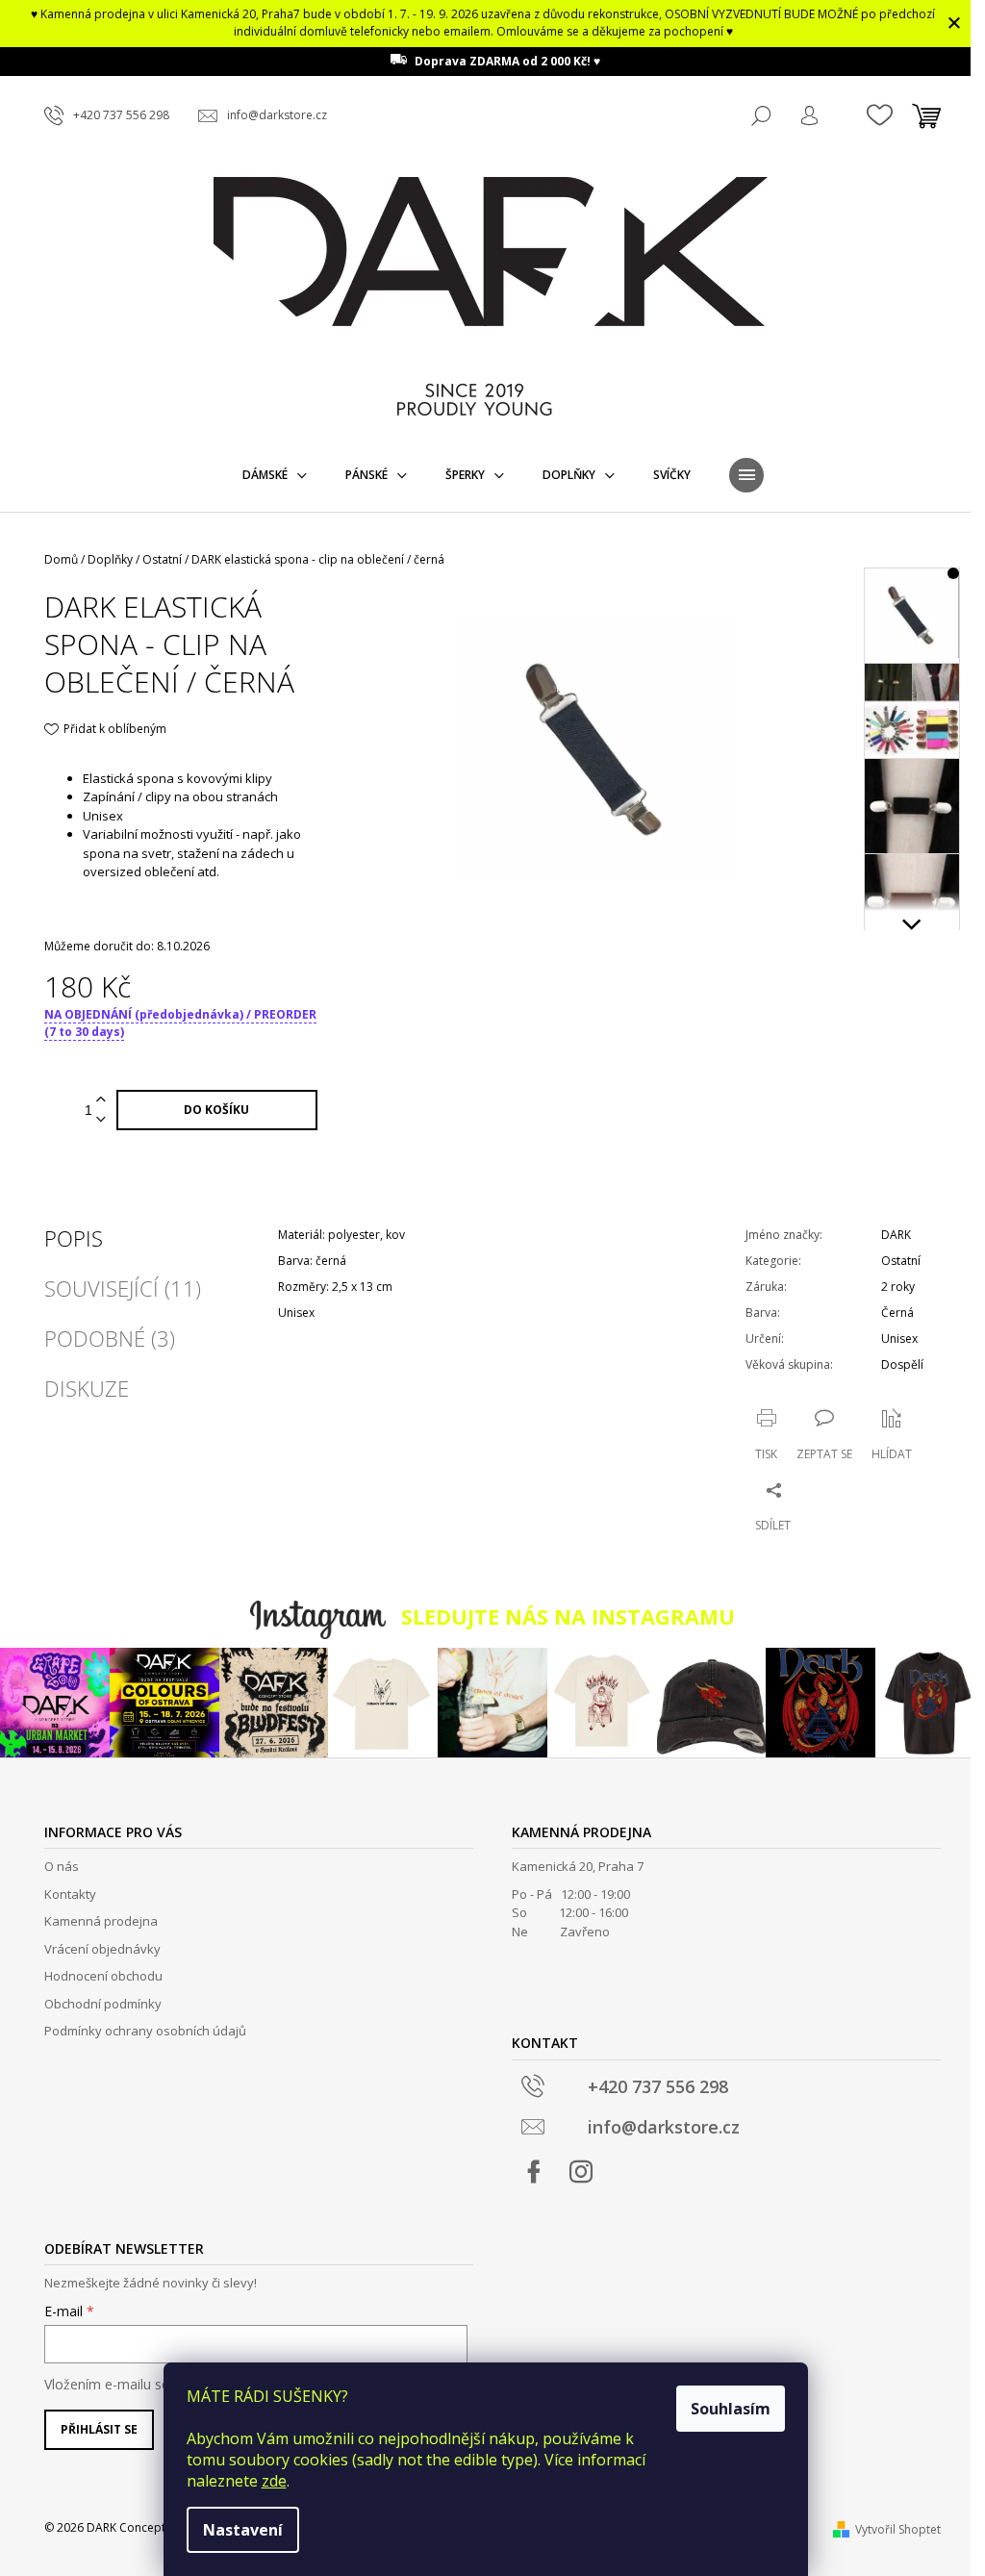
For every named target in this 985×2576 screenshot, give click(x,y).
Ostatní (901, 1261)
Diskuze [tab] (87, 1388)
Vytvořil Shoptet (898, 2529)
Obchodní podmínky (103, 2004)
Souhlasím (731, 2409)
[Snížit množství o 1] (101, 1120)
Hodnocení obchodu (103, 1976)
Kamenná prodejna (101, 1921)
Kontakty (70, 1894)
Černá (897, 1313)
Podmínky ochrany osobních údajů (145, 2031)
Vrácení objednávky (102, 1949)
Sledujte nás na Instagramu (568, 1616)
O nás (62, 1866)
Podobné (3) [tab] (110, 1338)
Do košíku (216, 1110)
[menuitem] (275, 475)
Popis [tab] (74, 1238)
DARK (896, 1235)
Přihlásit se (99, 2429)
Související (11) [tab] (123, 1288)
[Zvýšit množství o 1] (101, 1100)
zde (274, 2481)
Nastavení (243, 2530)
